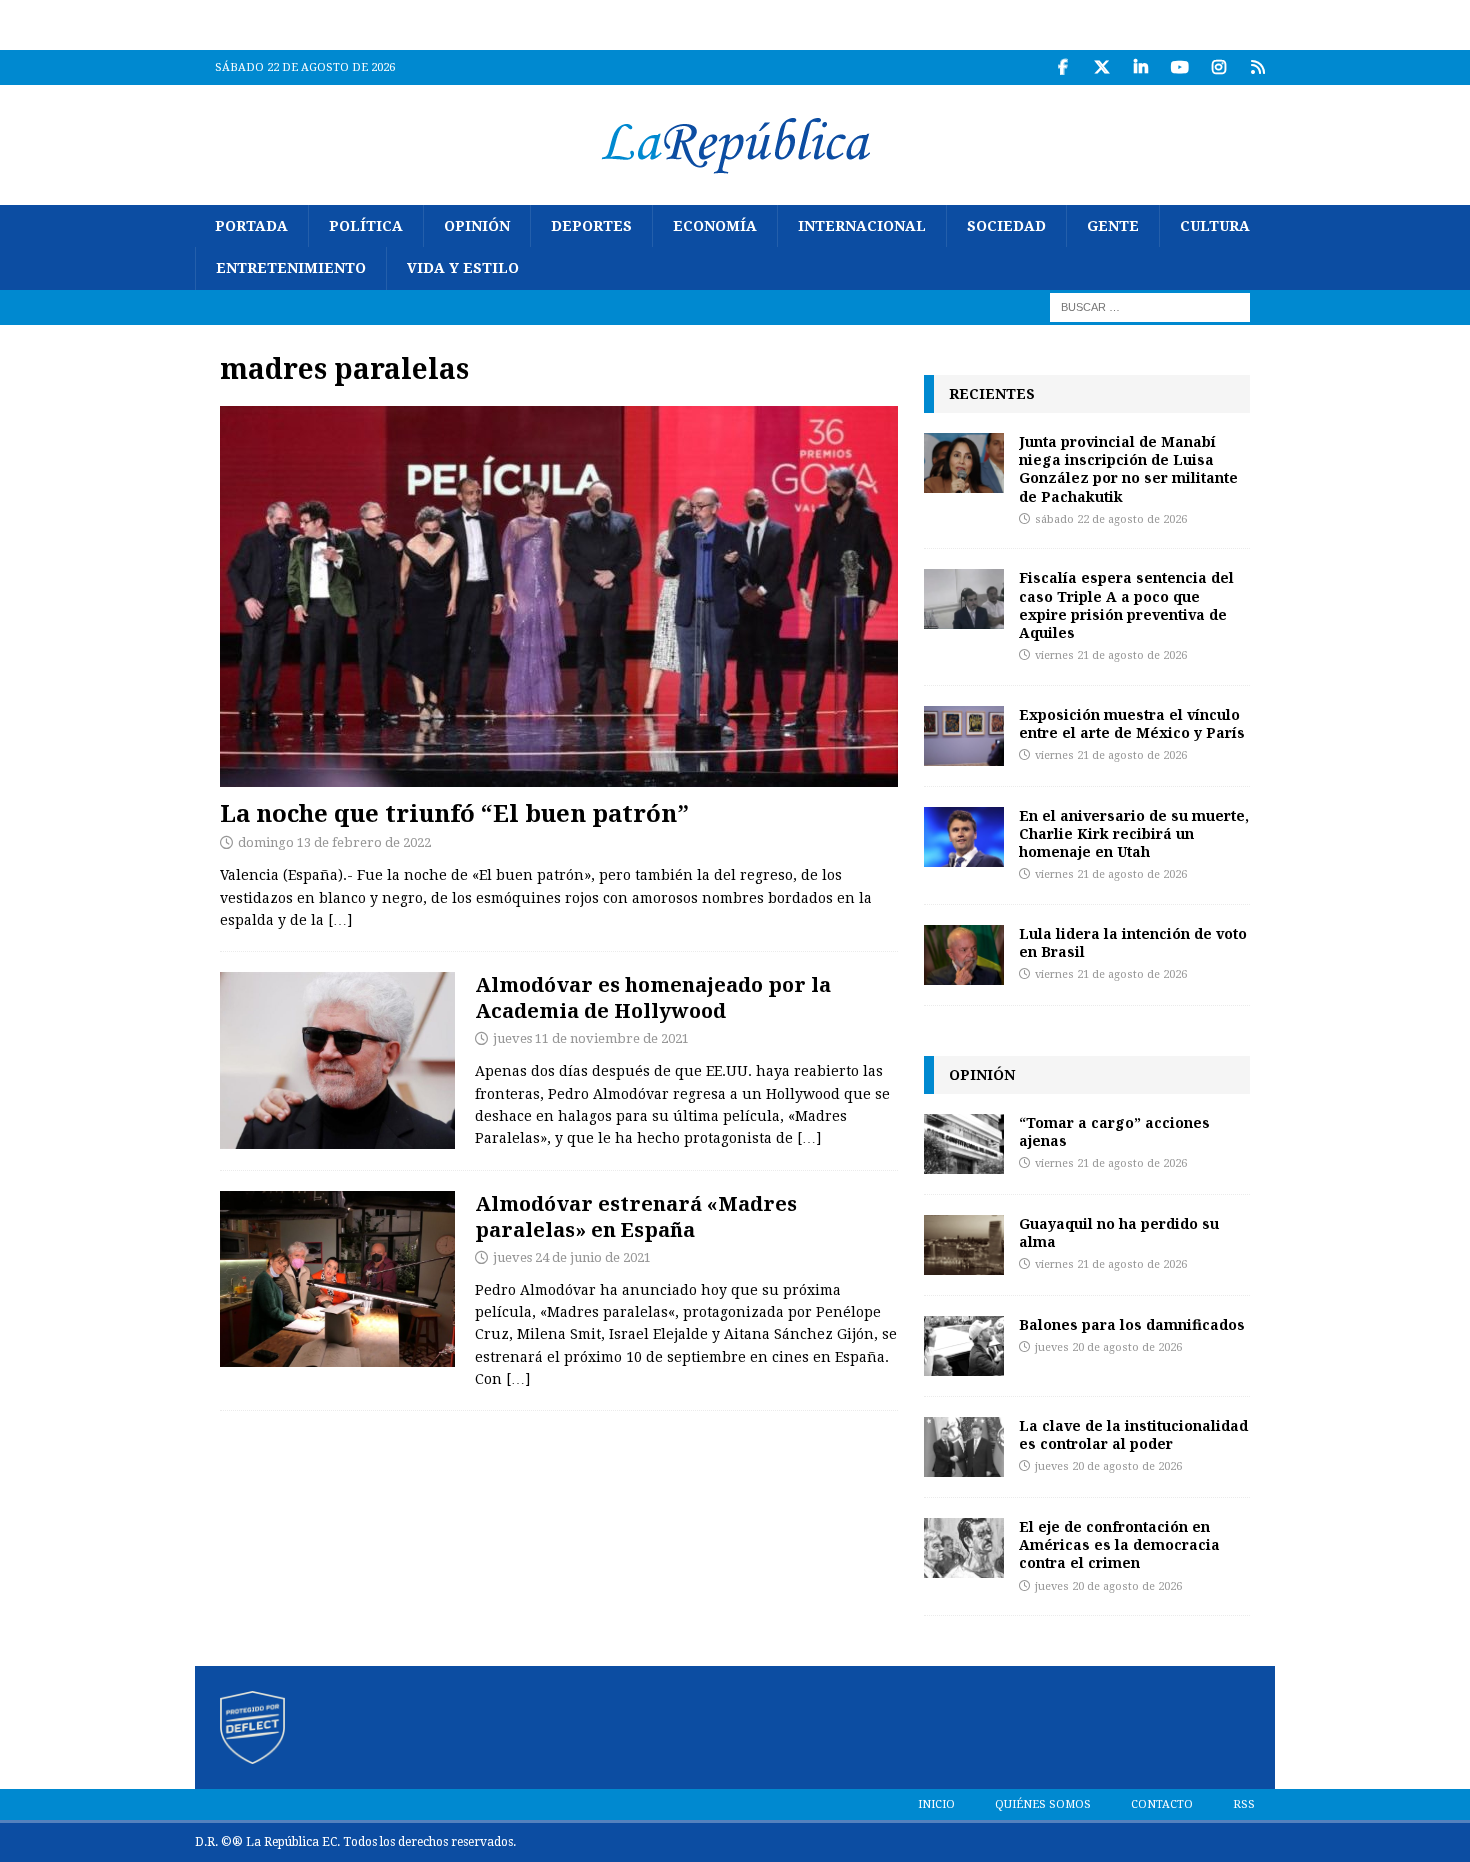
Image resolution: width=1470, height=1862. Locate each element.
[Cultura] (337, 1060)
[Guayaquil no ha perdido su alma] (964, 1245)
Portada (251, 226)
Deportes (591, 226)
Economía (715, 226)
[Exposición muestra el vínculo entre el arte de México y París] (964, 736)
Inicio (936, 1804)
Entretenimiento (291, 268)
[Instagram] (1218, 67)
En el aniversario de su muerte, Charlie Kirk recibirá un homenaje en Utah (1134, 833)
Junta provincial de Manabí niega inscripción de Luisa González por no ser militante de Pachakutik (1128, 469)
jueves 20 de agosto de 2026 (1108, 1347)
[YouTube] (1179, 67)
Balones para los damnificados (1132, 1324)
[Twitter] (1101, 67)
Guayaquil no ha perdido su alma (1119, 1232)
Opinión (477, 226)
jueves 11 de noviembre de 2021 (591, 1038)
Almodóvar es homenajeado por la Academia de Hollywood (653, 997)
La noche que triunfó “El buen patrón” (454, 812)
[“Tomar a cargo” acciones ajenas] (964, 1144)
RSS (1244, 1804)
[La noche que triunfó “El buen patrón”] (559, 596)
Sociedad (1006, 226)
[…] (340, 920)
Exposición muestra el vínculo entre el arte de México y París (1132, 723)
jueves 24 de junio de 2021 (572, 1257)
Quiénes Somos (1043, 1804)
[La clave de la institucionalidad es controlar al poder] (964, 1447)
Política (366, 226)
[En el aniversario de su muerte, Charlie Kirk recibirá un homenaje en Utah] (964, 837)
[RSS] (1257, 67)
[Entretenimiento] (337, 1279)
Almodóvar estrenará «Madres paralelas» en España (636, 1216)
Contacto (1162, 1804)
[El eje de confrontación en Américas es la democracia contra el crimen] (964, 1548)
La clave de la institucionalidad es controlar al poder (1133, 1434)
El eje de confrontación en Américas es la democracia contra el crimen (1119, 1544)
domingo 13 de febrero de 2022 (334, 842)
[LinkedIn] (1140, 67)
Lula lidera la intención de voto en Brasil (1133, 942)
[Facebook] (1062, 67)
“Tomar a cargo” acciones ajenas (1114, 1131)
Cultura (1215, 226)
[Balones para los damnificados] (964, 1346)
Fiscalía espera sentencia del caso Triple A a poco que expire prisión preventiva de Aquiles (1126, 605)
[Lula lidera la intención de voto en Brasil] (964, 955)
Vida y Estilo (463, 268)
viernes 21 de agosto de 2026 (1111, 655)
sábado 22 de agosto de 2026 (1111, 519)
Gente (1113, 226)
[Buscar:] (1150, 306)
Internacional (862, 226)
